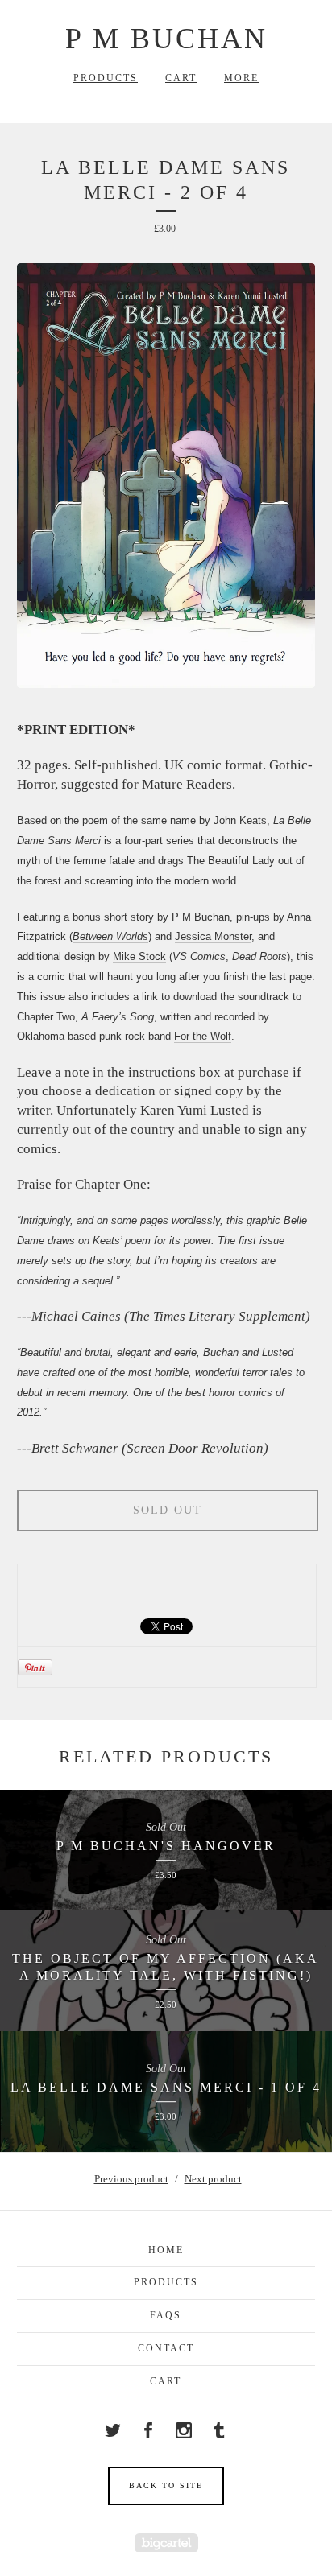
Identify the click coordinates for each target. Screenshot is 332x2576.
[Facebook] (148, 2430)
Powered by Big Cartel (166, 2543)
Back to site (166, 2485)
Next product (213, 2179)
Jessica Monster (213, 936)
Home (166, 2250)
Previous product (131, 2179)
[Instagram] (184, 2430)
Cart (181, 78)
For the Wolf (203, 1036)
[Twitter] (113, 2430)
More (241, 78)
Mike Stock (139, 956)
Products (106, 78)
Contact (166, 2348)
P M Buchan (166, 39)
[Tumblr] (219, 2430)
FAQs (166, 2315)
